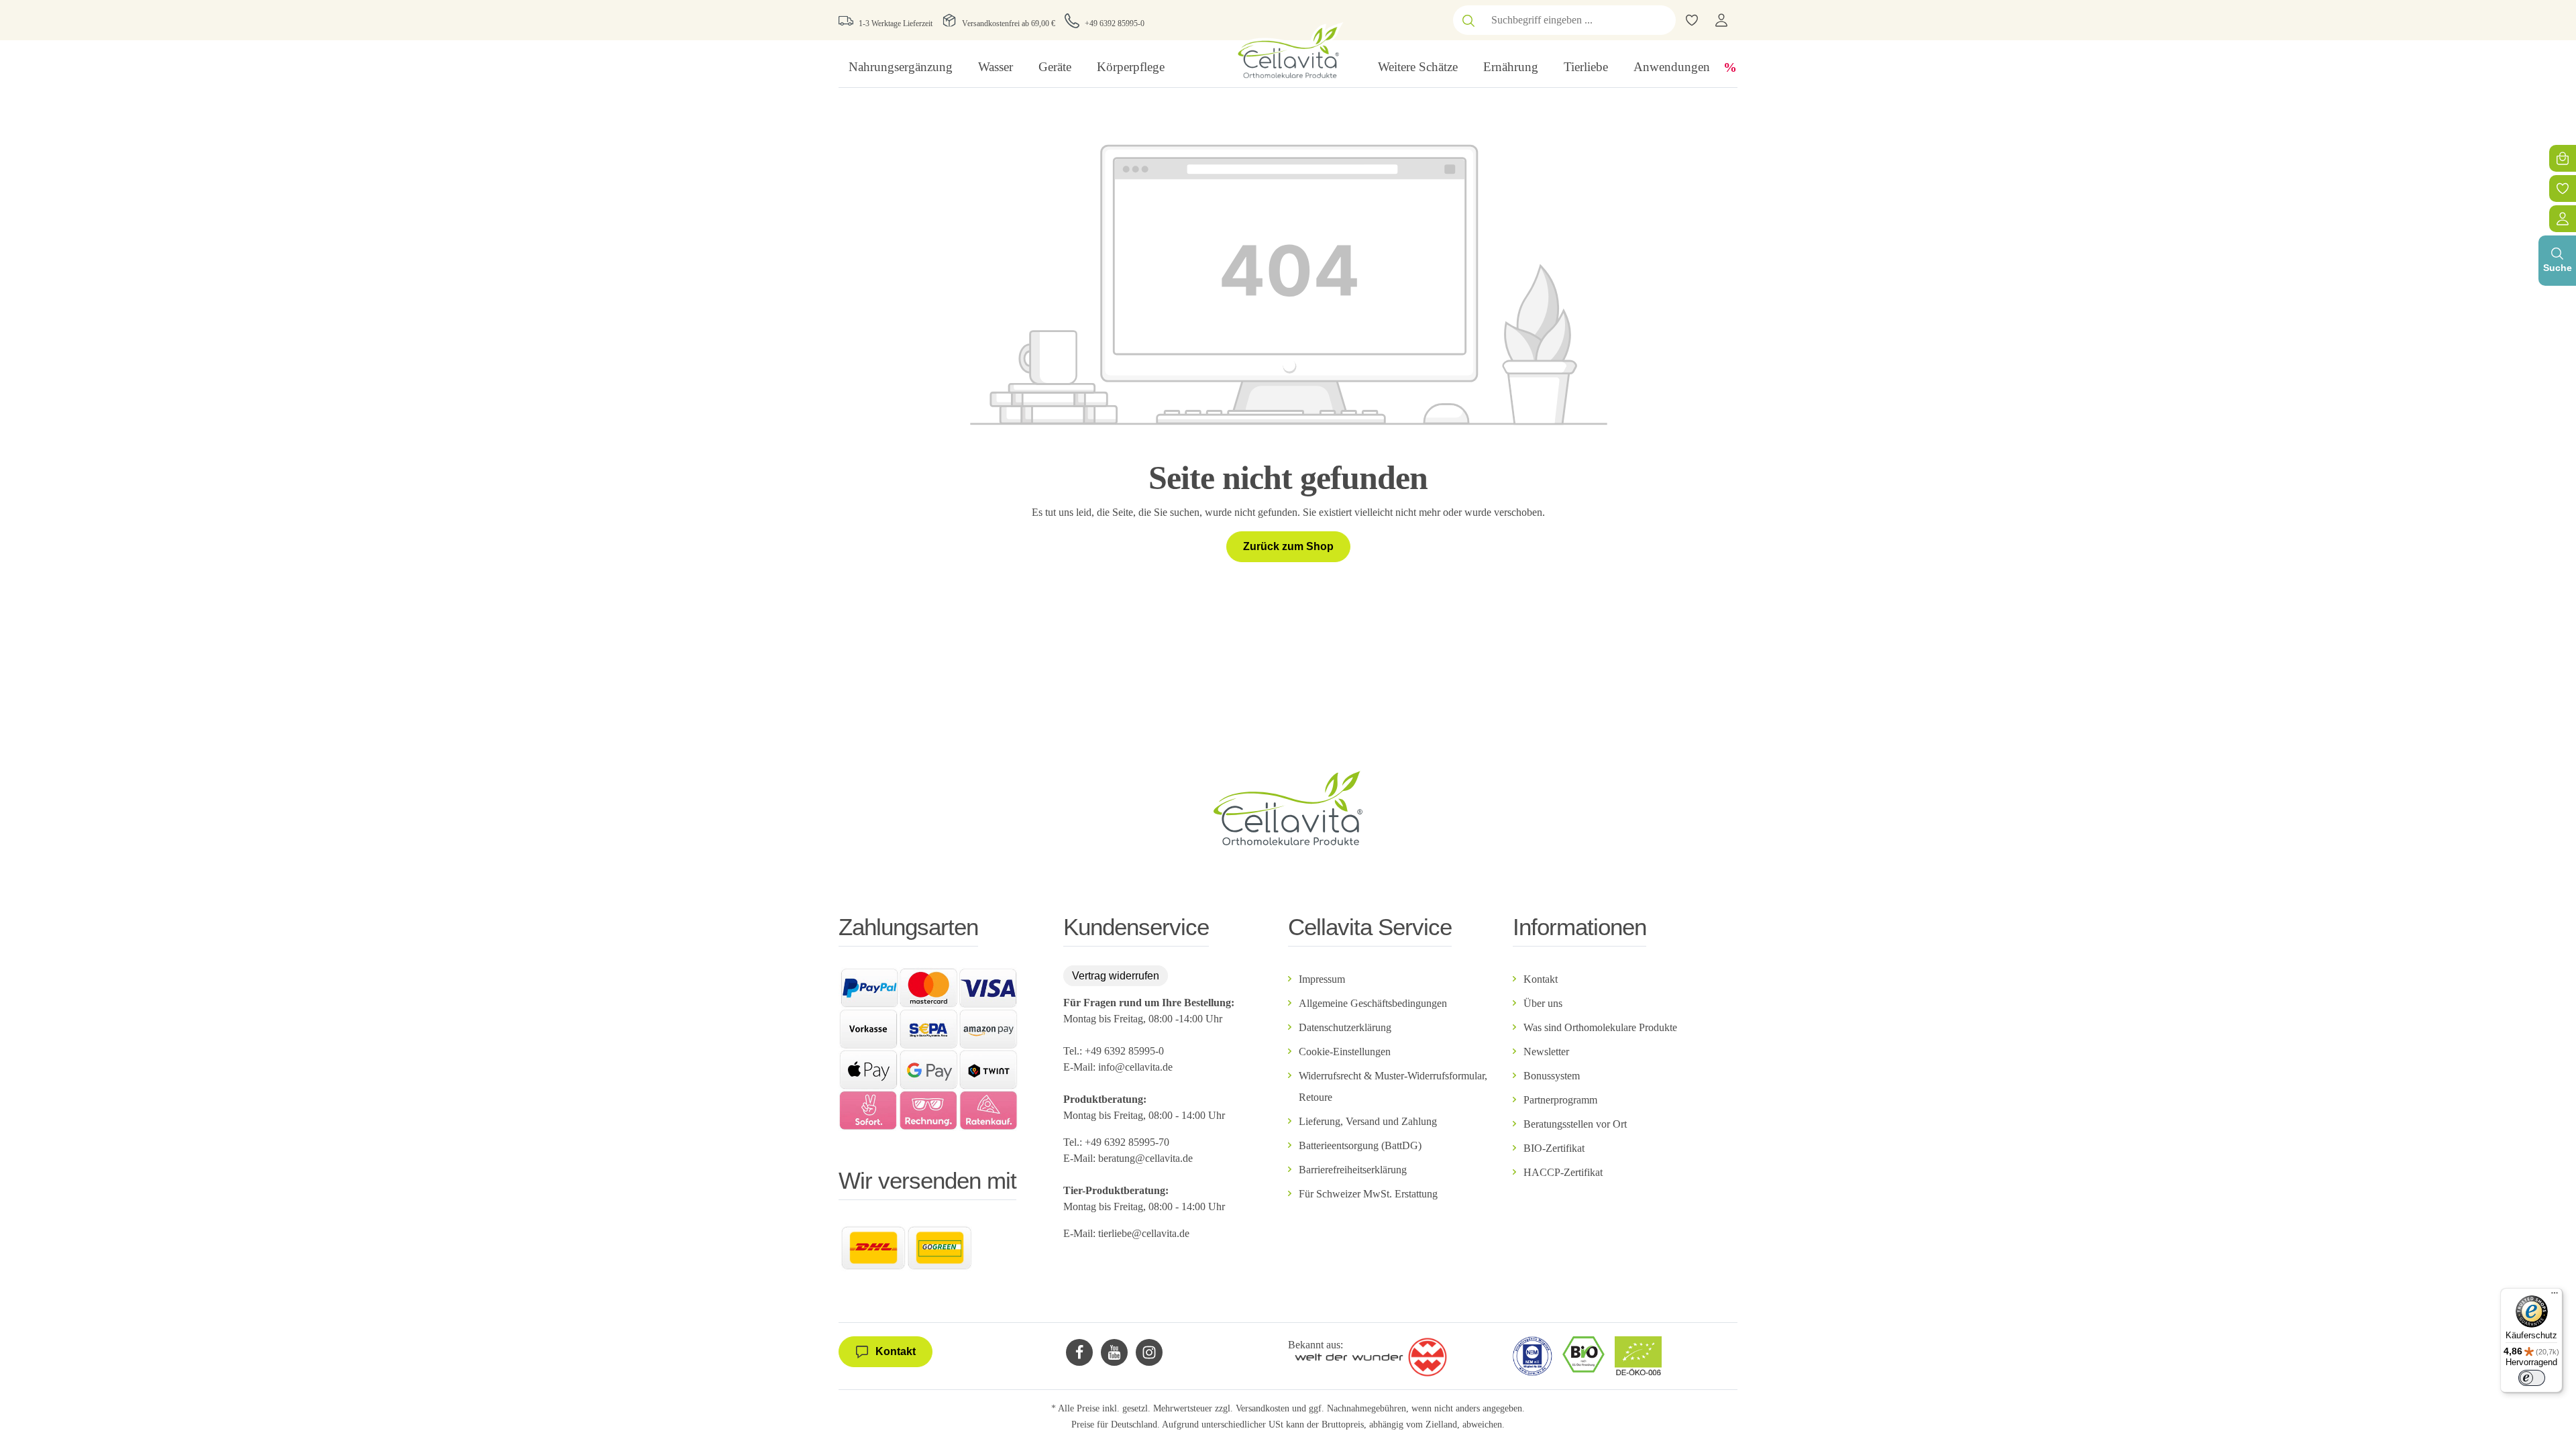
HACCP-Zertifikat (1563, 1172)
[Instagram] (1149, 1352)
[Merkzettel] (2563, 189)
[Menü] (2555, 1296)
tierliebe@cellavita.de (1144, 1233)
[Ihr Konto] (1721, 20)
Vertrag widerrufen (1116, 976)
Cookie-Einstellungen (1345, 1052)
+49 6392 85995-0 (1115, 23)
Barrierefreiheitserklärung (1353, 1170)
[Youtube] (1114, 1352)
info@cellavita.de (1135, 1067)
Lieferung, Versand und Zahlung (1368, 1121)
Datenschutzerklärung (1345, 1027)
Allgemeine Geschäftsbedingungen (1373, 1003)
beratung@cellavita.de (1145, 1158)
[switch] (2532, 1378)
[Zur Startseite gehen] (1288, 51)
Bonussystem (1552, 1076)
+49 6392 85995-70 (1128, 1142)
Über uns (1543, 1003)
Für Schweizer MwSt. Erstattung (1368, 1194)
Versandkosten (1263, 1408)
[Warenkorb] (2563, 158)
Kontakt (1541, 979)
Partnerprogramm (1560, 1100)
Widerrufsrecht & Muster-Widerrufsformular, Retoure (1393, 1086)
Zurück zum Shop (1288, 546)
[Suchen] (1468, 20)
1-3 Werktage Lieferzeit (896, 23)
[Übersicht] (2563, 219)
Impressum (1322, 979)
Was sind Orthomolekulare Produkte (1600, 1027)
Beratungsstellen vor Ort (1575, 1124)
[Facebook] (1079, 1352)
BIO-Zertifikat (1554, 1148)
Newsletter (1546, 1052)
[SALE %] (1730, 67)
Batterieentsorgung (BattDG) (1360, 1145)
